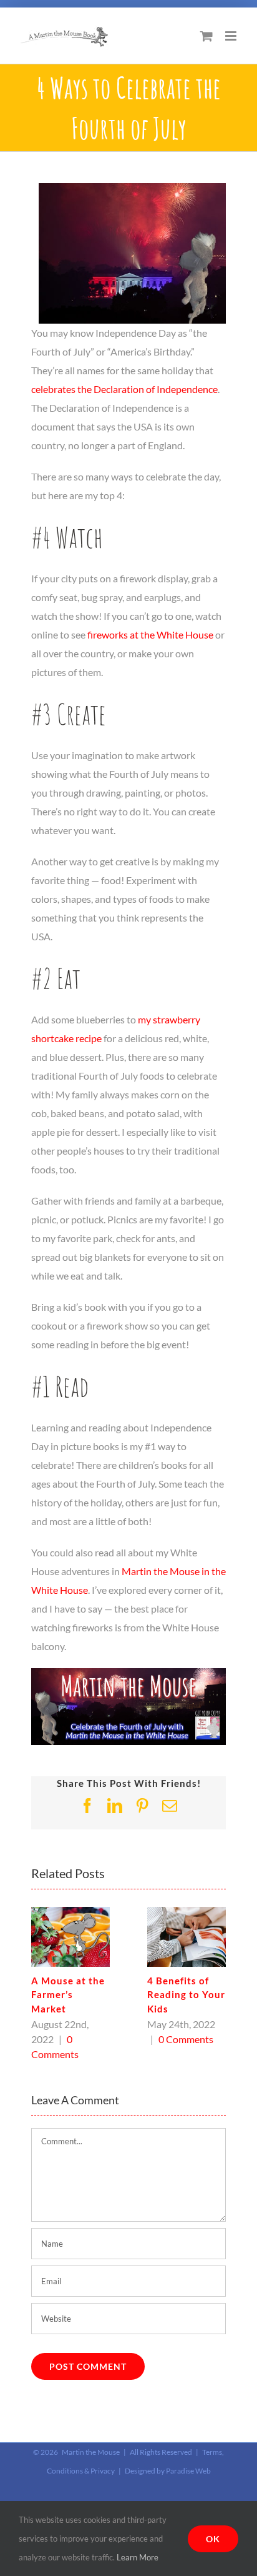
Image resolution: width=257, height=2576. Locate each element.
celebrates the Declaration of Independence (124, 389)
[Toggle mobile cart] (206, 36)
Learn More (138, 2557)
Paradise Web (188, 2471)
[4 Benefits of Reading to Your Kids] (187, 1913)
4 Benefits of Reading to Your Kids (186, 1995)
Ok (213, 2539)
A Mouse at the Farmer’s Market (68, 1995)
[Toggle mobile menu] (232, 36)
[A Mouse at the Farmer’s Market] (70, 1913)
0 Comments (186, 2039)
